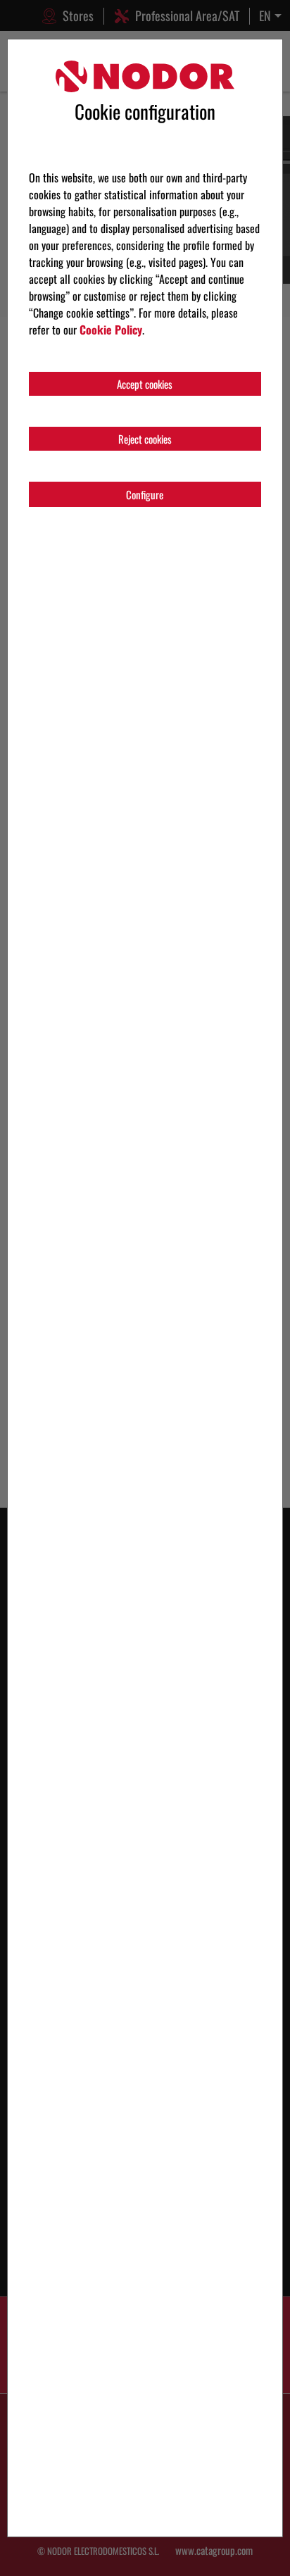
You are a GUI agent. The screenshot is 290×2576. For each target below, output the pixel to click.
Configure (145, 494)
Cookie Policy (111, 330)
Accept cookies (145, 384)
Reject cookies (145, 439)
